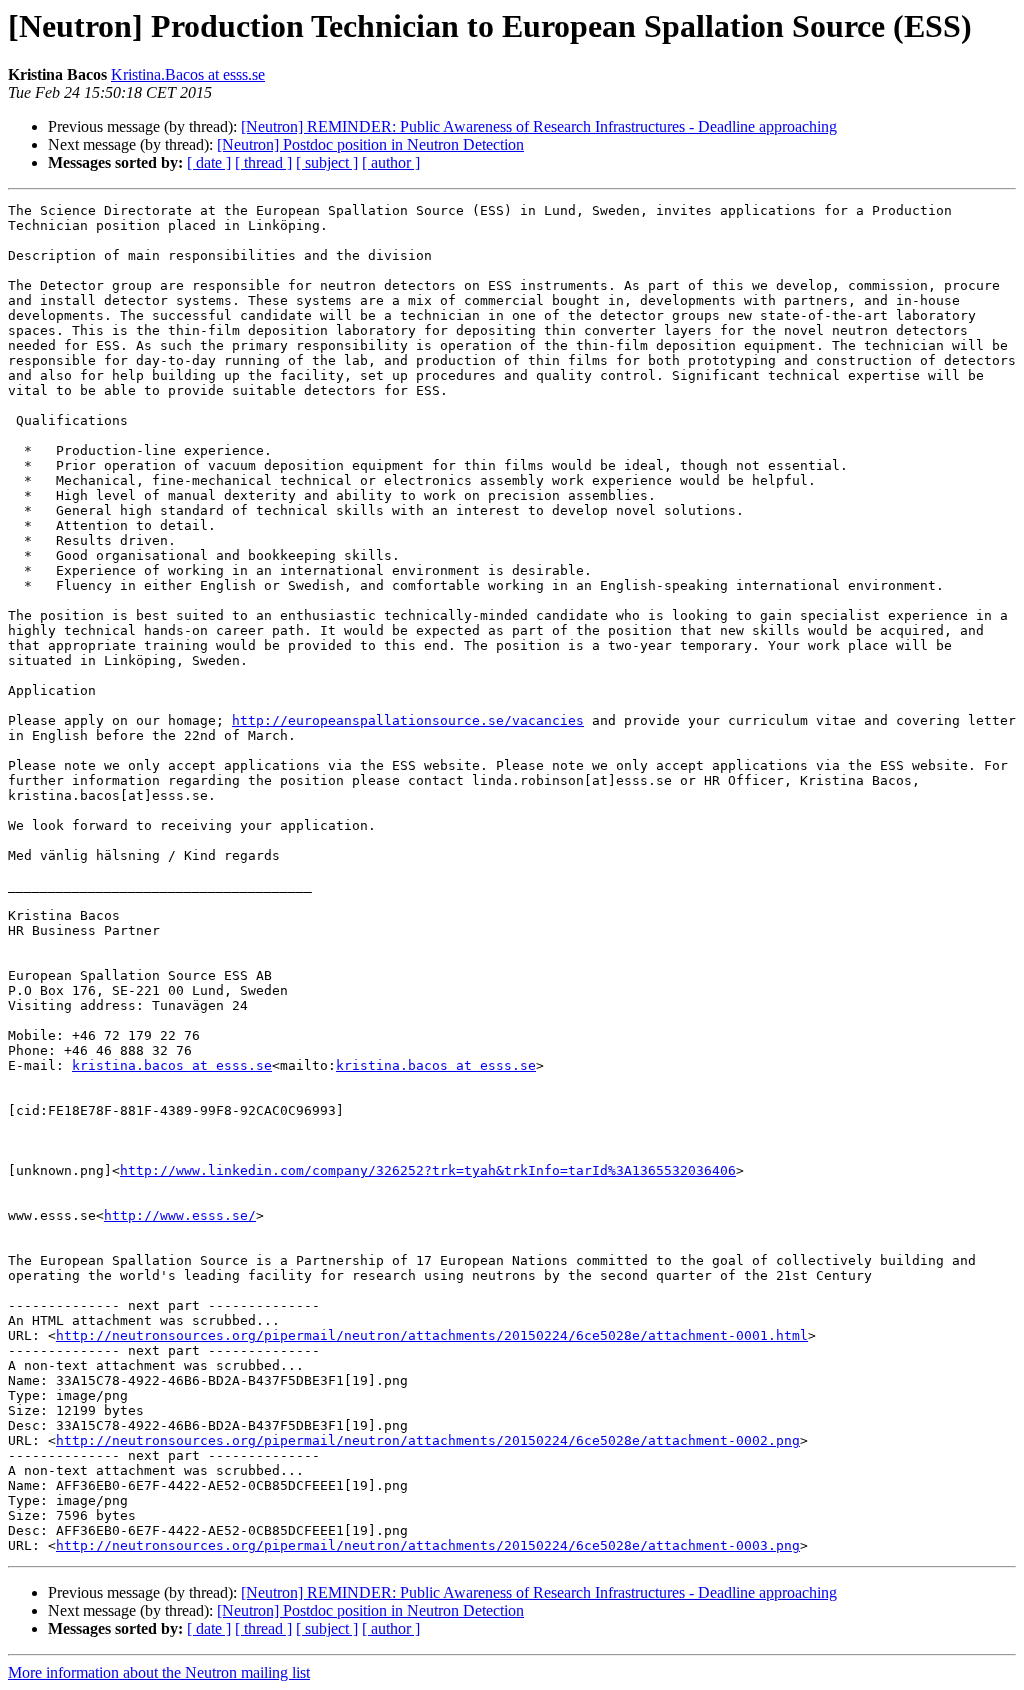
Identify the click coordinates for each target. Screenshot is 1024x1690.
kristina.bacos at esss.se (172, 1065)
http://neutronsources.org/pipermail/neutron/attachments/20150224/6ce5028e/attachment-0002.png (428, 1440)
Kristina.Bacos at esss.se (188, 74)
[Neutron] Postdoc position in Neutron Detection (370, 144)
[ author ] (391, 162)
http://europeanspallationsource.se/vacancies (408, 720)
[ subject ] (327, 162)
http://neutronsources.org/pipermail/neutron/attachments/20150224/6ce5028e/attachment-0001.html (432, 1335)
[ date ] (209, 162)
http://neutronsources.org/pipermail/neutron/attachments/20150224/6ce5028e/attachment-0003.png (428, 1545)
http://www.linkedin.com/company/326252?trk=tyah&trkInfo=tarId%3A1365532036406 (428, 1170)
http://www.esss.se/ (180, 1215)
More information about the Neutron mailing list (159, 1672)
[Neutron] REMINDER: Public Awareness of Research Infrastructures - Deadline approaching (539, 126)
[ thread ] (263, 162)
